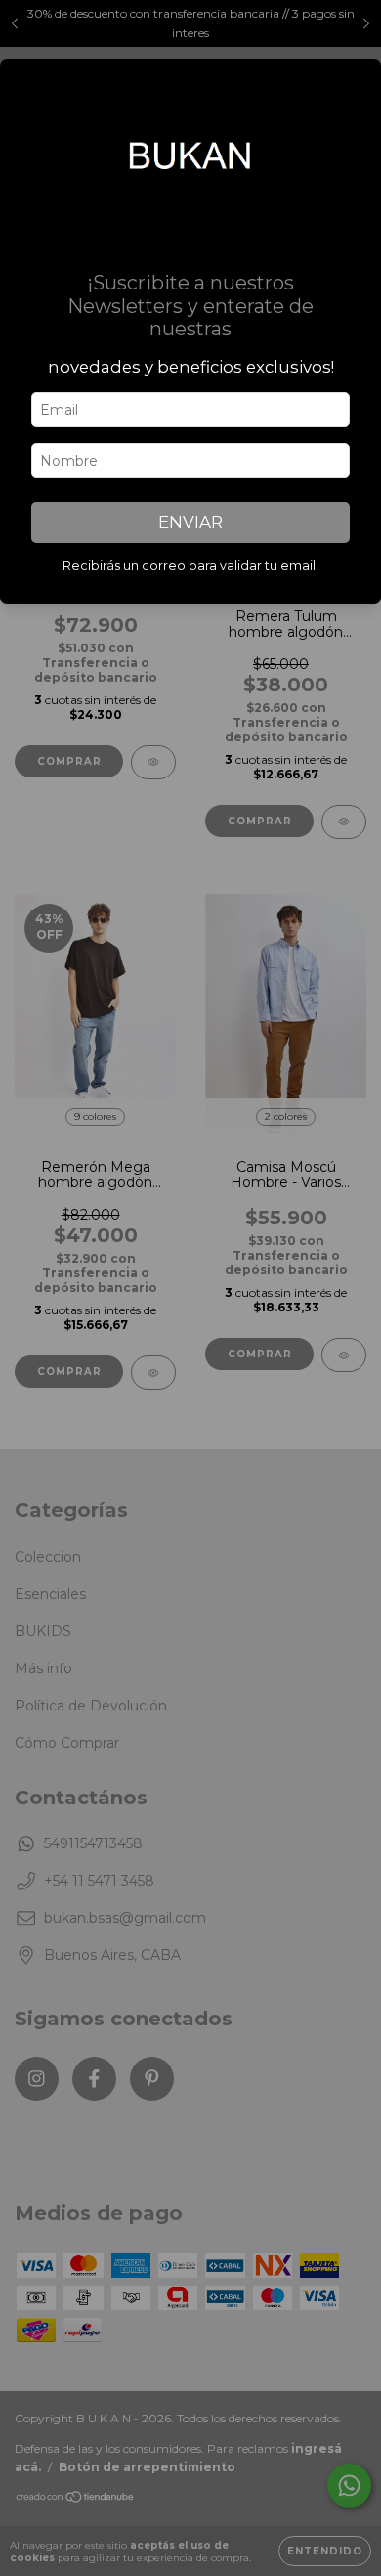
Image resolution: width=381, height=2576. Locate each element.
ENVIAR (190, 522)
